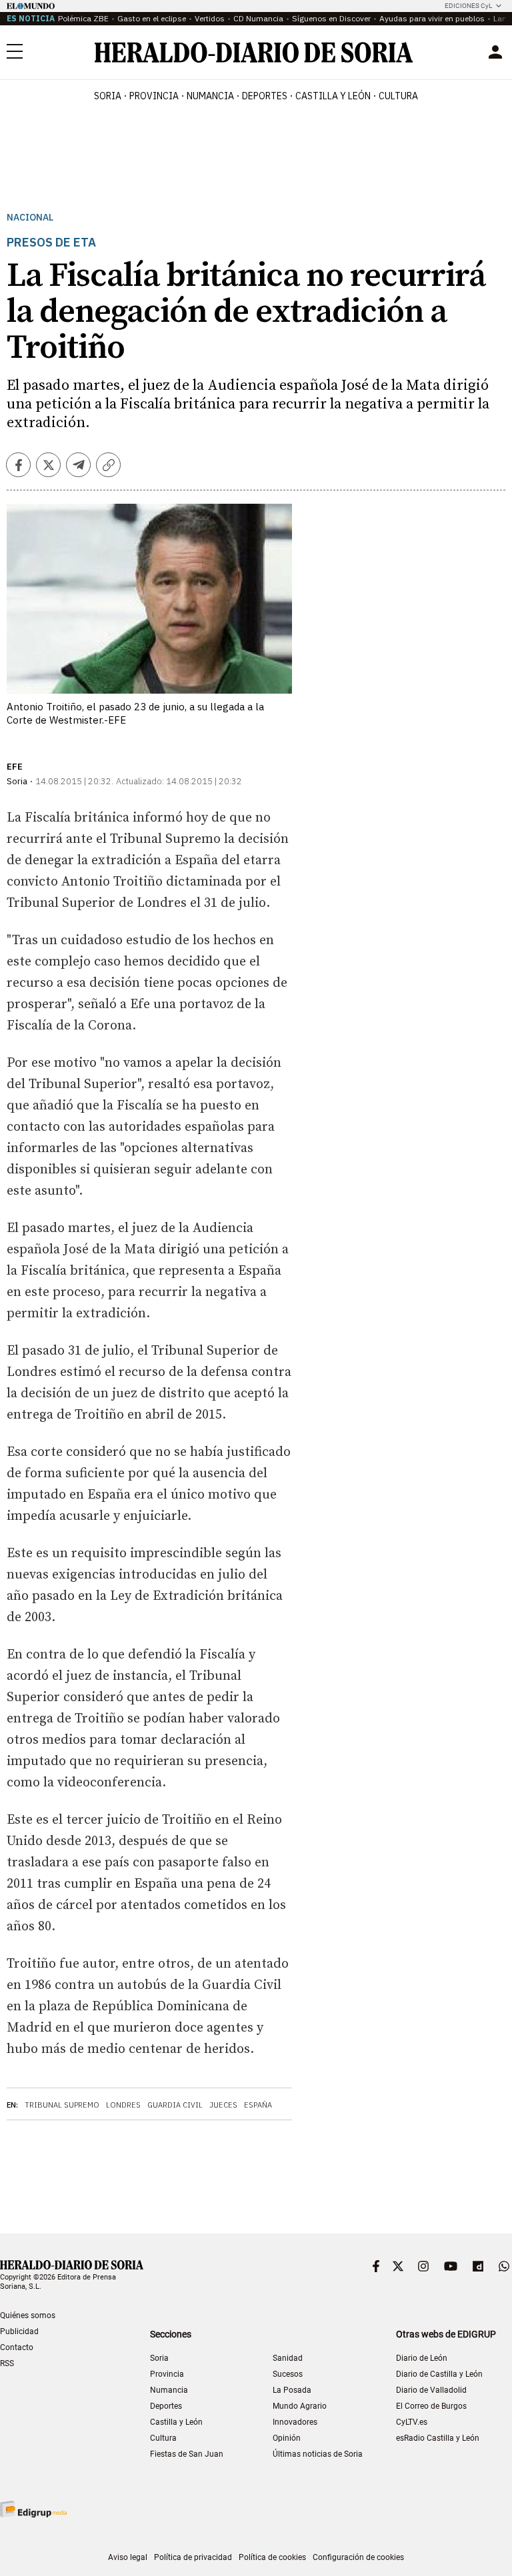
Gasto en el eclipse (152, 18)
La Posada (292, 2390)
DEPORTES (265, 96)
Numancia (169, 2390)
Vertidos (210, 18)
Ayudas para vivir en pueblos (432, 18)
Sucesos (288, 2374)
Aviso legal (128, 2557)
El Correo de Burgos (431, 2406)
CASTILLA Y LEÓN (333, 96)
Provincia (167, 2374)
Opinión (287, 2438)
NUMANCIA (210, 96)
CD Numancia (258, 18)
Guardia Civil (175, 2105)
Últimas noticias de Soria (318, 2454)
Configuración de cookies (358, 2557)
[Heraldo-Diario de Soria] (254, 52)
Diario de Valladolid (431, 2390)
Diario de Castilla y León (439, 2374)
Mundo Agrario (300, 2406)
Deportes (166, 2406)
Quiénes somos (28, 2315)
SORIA (108, 96)
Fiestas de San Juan (187, 2454)
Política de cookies (272, 2557)
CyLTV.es (412, 2422)
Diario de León (422, 2358)
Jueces (223, 2105)
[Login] (495, 52)
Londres (123, 2105)
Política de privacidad (193, 2557)
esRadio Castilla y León (438, 2438)
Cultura (163, 2438)
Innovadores (295, 2422)
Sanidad (288, 2358)
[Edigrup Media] (33, 2509)
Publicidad (19, 2331)
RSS (7, 2363)
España (258, 2105)
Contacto (17, 2347)
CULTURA (398, 96)
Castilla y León (176, 2422)
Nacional (30, 218)
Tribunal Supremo (62, 2105)
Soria (159, 2358)
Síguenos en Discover (331, 18)
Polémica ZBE (83, 18)
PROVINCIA (154, 96)
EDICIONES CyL (468, 6)
